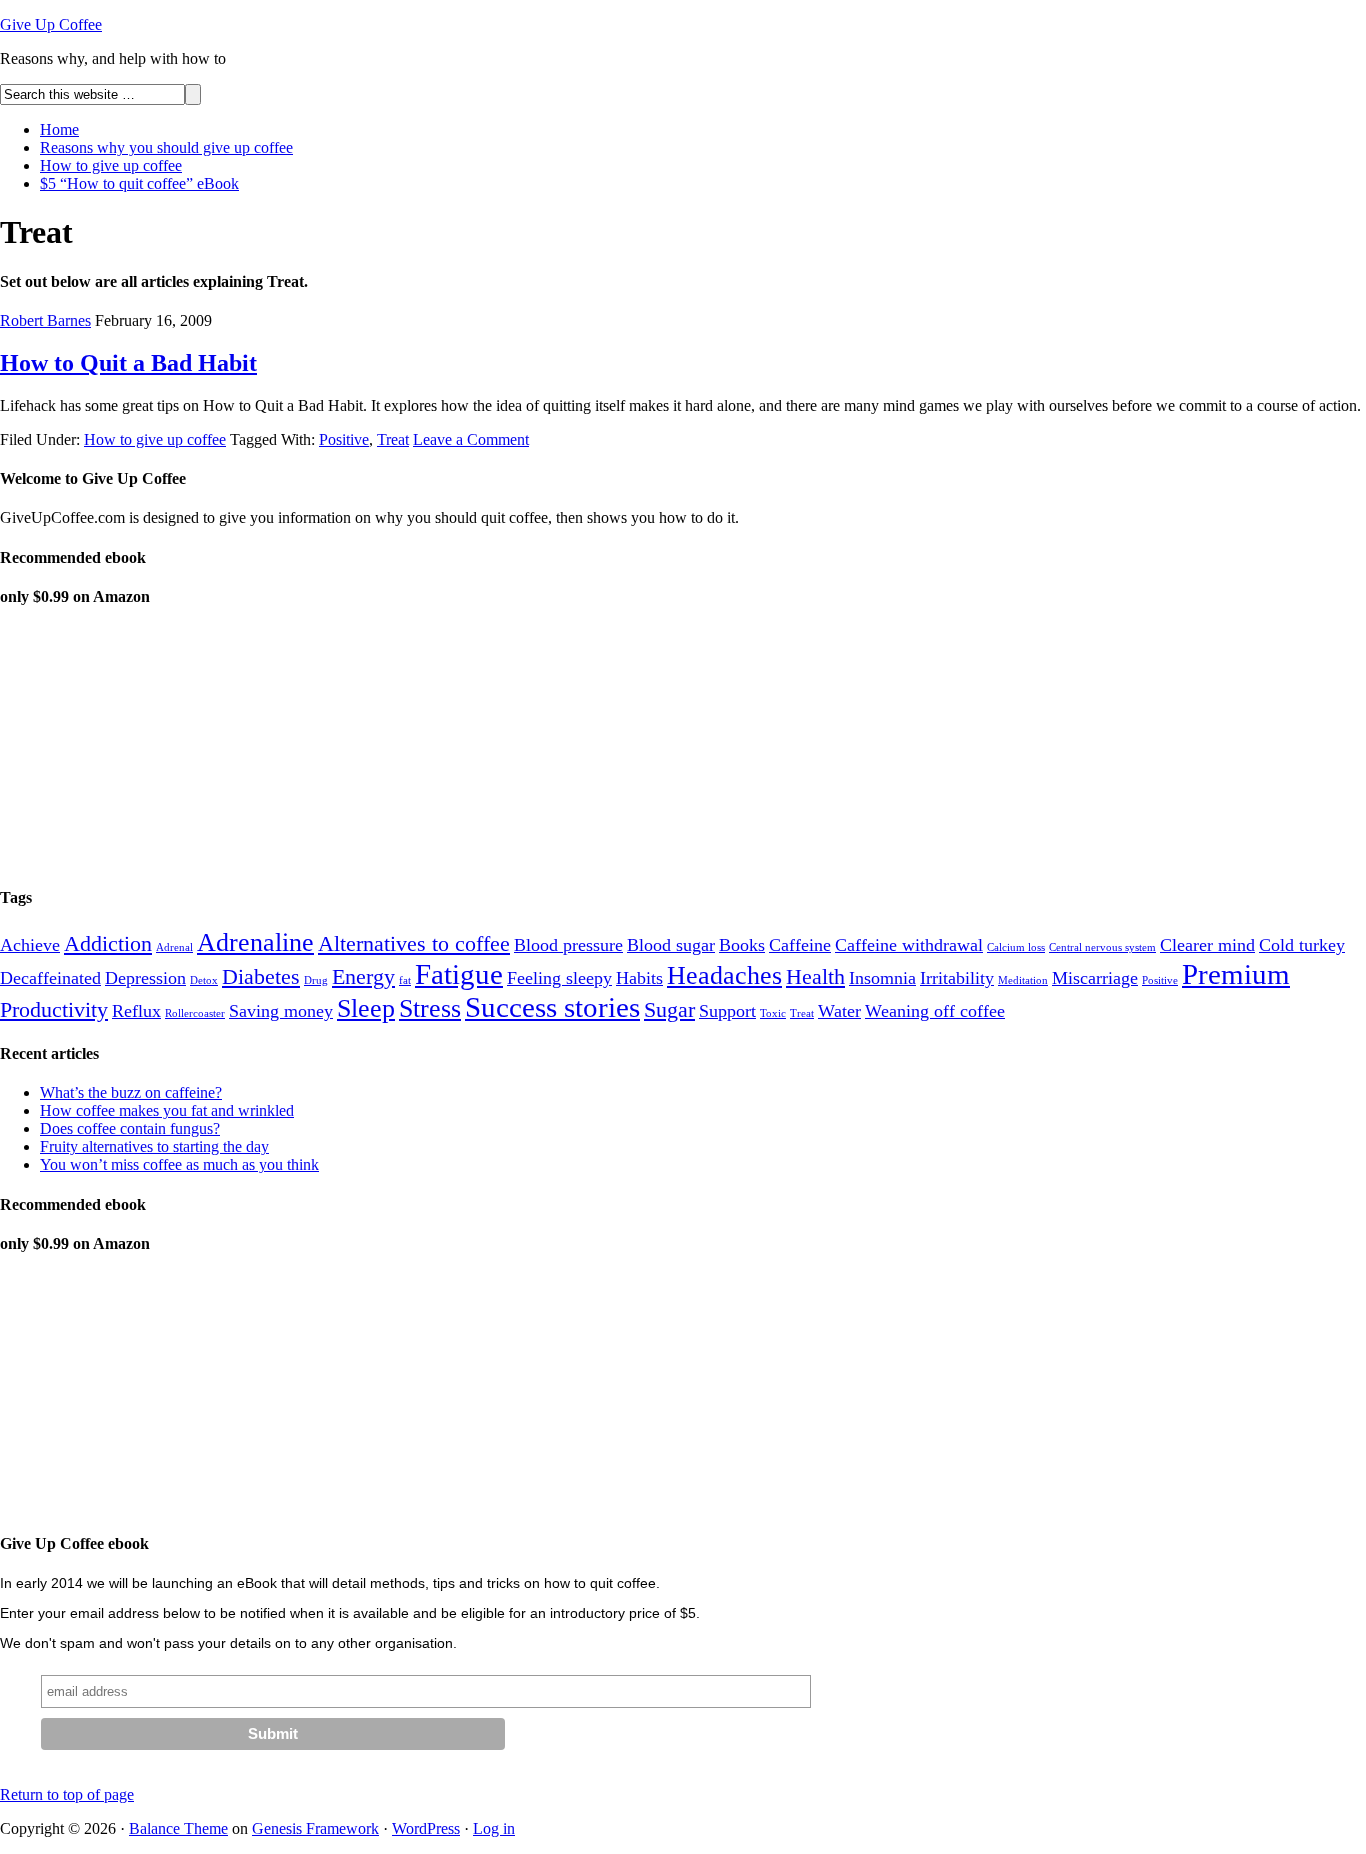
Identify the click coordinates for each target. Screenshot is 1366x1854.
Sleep (366, 1008)
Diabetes (261, 976)
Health (815, 976)
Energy (363, 976)
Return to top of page (67, 1794)
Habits (639, 978)
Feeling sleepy (559, 978)
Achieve (30, 945)
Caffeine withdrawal (909, 945)
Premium (1236, 974)
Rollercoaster (195, 1013)
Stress (430, 1008)
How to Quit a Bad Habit (128, 363)
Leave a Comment (471, 439)
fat (405, 980)
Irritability (957, 978)
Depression (145, 978)
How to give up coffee (111, 165)
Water (839, 1011)
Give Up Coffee (51, 24)
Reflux (136, 1011)
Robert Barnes (45, 320)
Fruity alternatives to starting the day (154, 1146)
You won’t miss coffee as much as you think (179, 1164)
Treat (393, 439)
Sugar (669, 1009)
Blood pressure (568, 945)
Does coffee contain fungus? (130, 1128)
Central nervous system (1102, 947)
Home (59, 129)
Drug (316, 980)
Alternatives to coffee (414, 943)
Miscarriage (1095, 978)
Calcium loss (1016, 947)
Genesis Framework (315, 1828)
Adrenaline (255, 942)
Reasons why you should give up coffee (166, 147)
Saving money (281, 1011)
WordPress (426, 1828)
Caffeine (800, 945)
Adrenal (174, 947)
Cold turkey (1302, 945)
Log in (494, 1828)
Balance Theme (178, 1828)
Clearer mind (1207, 945)
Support (727, 1011)
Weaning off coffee (935, 1011)
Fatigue (459, 974)
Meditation (1023, 980)
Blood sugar (671, 945)
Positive (344, 439)
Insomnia (882, 978)
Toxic (773, 1013)
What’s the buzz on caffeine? (131, 1092)
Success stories (552, 1007)
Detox (204, 980)
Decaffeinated (50, 978)
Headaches (724, 975)
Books (742, 945)
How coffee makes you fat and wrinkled (167, 1110)
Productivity (54, 1009)
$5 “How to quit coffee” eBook (139, 183)
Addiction (108, 943)
